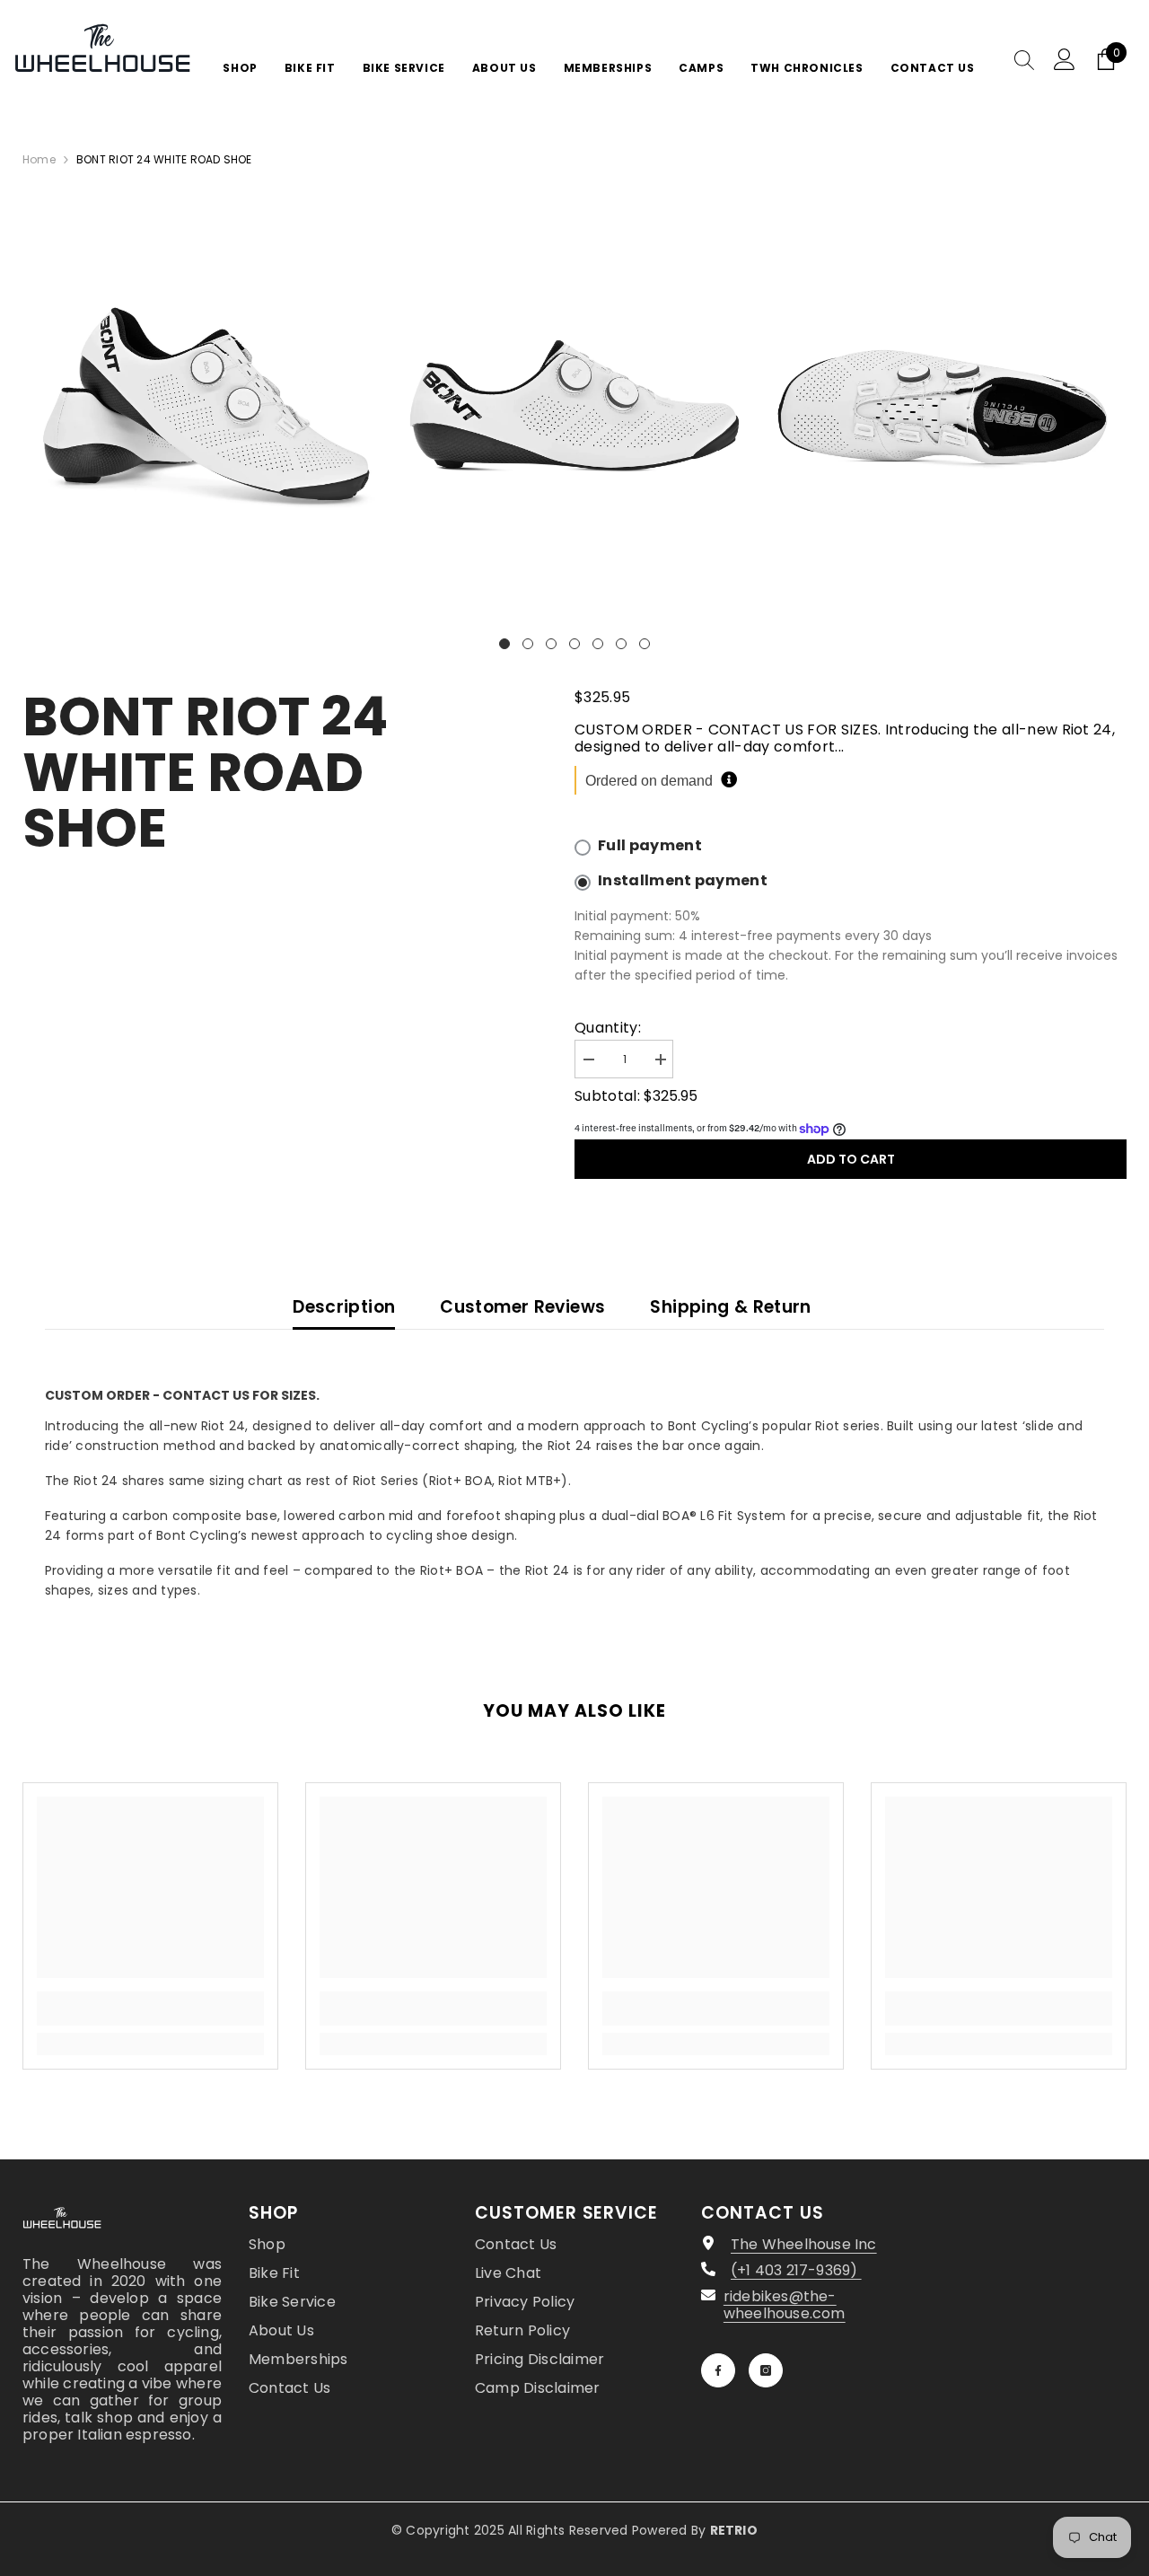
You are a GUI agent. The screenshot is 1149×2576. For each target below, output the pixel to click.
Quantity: (608, 1028)
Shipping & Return (730, 1307)
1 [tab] (504, 644)
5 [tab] (598, 644)
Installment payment (683, 881)
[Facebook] (718, 2370)
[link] (150, 2009)
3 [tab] (551, 644)
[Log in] (1065, 59)
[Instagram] (766, 2370)
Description (344, 1307)
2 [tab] (528, 644)
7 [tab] (645, 644)
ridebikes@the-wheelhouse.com (785, 2305)
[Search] (1024, 59)
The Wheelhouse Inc (804, 2244)
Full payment (650, 846)
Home (39, 159)
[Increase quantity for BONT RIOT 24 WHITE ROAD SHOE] (660, 1060)
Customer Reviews (522, 1307)
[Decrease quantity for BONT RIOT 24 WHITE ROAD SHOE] (588, 1060)
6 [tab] (621, 644)
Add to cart (851, 1159)
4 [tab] (574, 644)
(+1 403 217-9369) (796, 2270)
